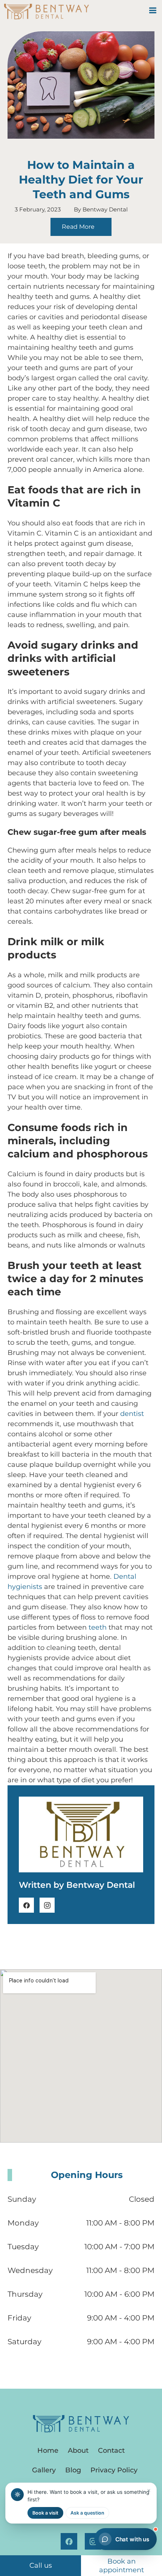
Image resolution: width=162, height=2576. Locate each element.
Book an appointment (121, 2566)
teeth (98, 1627)
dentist (132, 1414)
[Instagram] (47, 1905)
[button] (153, 10)
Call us (41, 2565)
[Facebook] (26, 1905)
